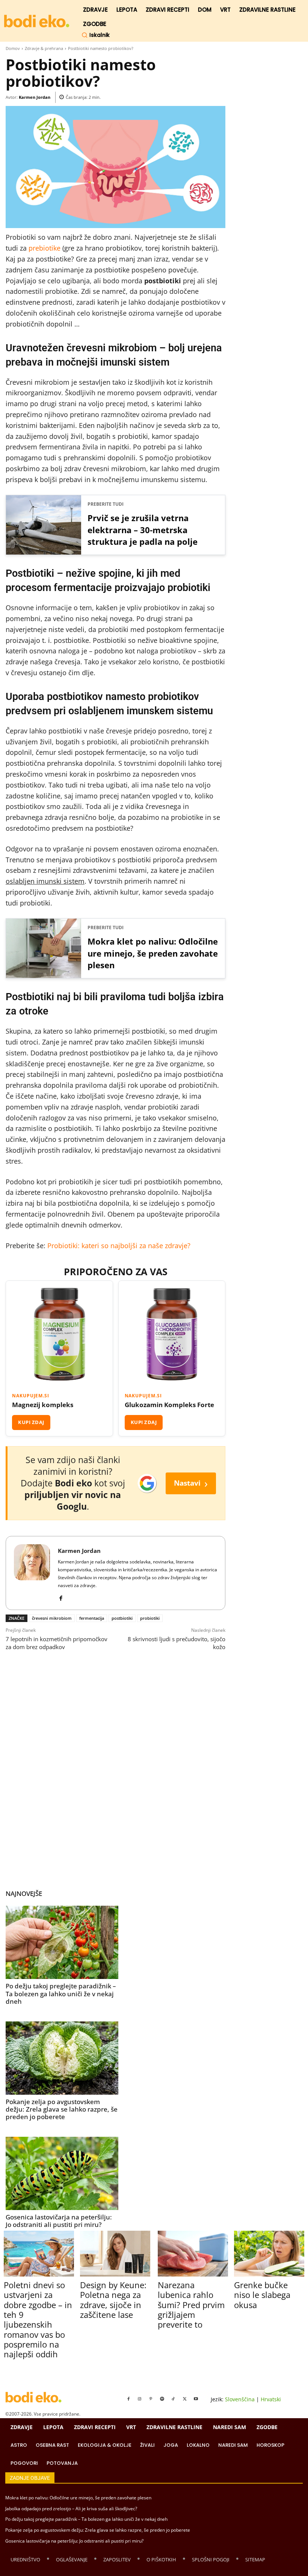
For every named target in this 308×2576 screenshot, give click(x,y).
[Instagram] (140, 2399)
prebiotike (45, 248)
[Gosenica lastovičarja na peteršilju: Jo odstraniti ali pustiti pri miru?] (62, 2173)
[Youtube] (196, 2399)
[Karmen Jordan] (32, 1573)
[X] (185, 2399)
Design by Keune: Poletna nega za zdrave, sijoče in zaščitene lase (113, 2300)
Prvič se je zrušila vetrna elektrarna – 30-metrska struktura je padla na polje (143, 530)
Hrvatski (271, 2399)
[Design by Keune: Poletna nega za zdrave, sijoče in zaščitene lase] (115, 2253)
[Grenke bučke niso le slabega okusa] (269, 2253)
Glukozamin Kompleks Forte (169, 1405)
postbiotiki (122, 1618)
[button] (96, 35)
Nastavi (191, 1483)
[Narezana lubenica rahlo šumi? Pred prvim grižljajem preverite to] (193, 2253)
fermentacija (92, 1618)
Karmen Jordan (35, 97)
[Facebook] (61, 1596)
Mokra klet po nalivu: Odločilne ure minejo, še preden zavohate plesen (153, 953)
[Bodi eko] (37, 21)
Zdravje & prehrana (44, 48)
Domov (13, 48)
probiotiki (150, 1618)
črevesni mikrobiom (52, 1618)
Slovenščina (240, 2399)
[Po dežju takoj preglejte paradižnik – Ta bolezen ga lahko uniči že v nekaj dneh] (62, 1942)
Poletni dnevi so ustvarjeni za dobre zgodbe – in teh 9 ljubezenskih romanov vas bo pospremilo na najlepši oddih (38, 2320)
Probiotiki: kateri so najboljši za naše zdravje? (119, 1246)
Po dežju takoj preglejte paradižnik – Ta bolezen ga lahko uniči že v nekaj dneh (61, 1994)
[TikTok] (174, 2399)
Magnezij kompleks (43, 1405)
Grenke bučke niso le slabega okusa (262, 2295)
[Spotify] (162, 2399)
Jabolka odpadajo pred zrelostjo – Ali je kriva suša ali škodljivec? (71, 2509)
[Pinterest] (151, 2399)
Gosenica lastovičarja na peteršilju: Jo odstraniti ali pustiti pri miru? (59, 2221)
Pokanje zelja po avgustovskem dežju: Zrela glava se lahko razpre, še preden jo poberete (62, 2109)
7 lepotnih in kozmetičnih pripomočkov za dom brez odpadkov (57, 1643)
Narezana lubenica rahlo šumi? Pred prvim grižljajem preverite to (191, 2305)
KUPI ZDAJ (31, 1422)
